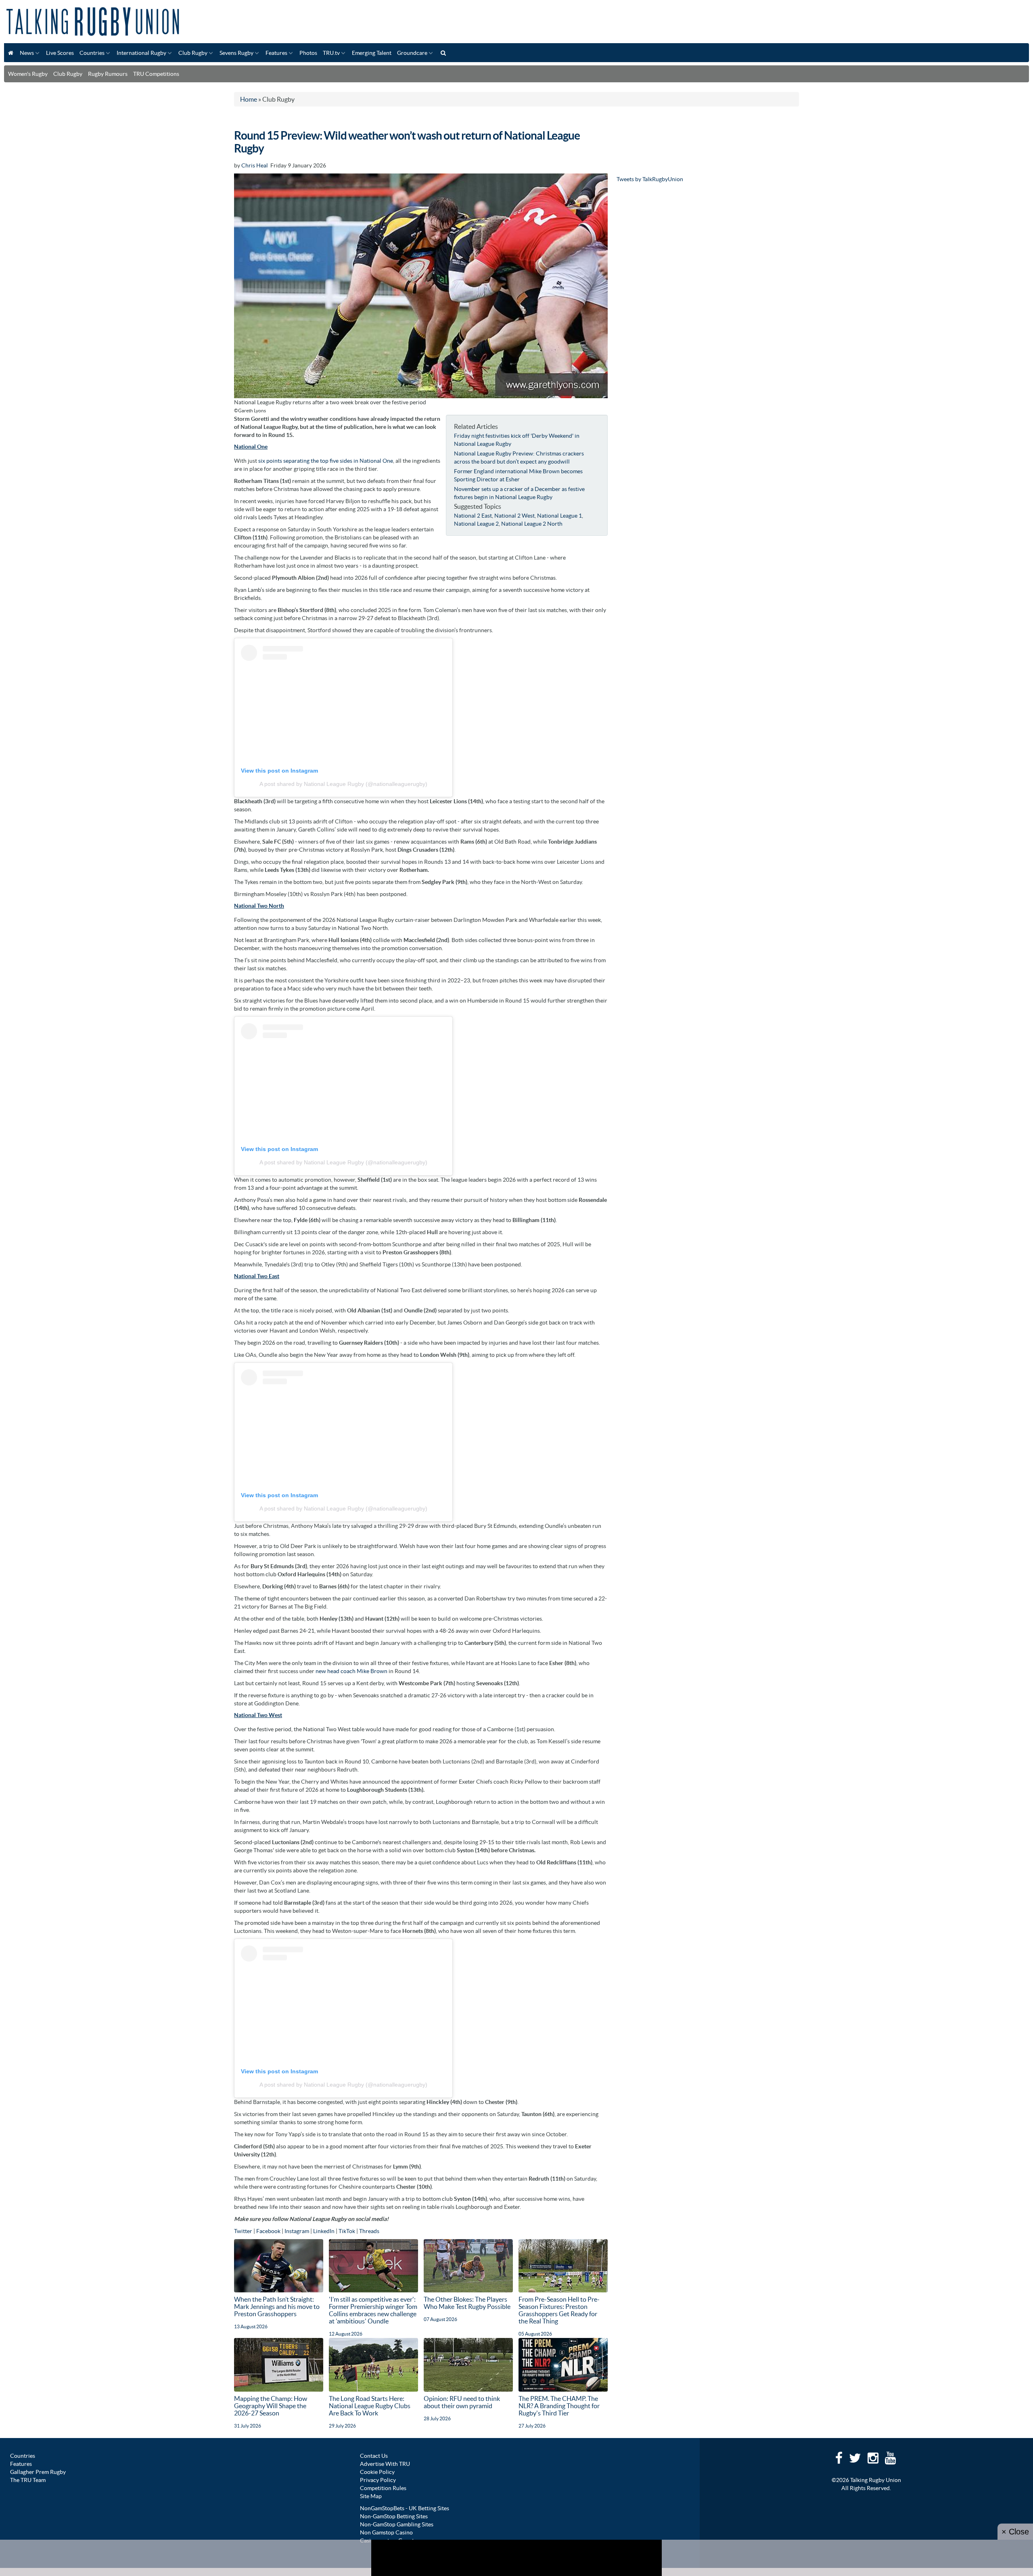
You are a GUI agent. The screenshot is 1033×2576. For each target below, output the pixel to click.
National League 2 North (532, 524)
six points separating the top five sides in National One (326, 461)
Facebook (268, 2231)
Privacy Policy (378, 2480)
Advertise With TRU (385, 2464)
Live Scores (60, 53)
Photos (308, 53)
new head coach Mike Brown (351, 1671)
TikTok (347, 2231)
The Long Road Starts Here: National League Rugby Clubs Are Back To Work (370, 2406)
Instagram (297, 2231)
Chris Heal (255, 165)
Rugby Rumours (108, 74)
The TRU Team (28, 2480)
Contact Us (374, 2456)
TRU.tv (331, 53)
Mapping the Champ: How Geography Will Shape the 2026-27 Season (271, 2406)
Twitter (243, 2231)
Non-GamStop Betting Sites (394, 2516)
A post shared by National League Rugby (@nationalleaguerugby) (343, 784)
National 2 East (473, 516)
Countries (92, 53)
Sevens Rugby (236, 53)
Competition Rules (383, 2488)
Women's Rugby (28, 74)
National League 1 (559, 516)
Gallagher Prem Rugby (38, 2472)
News (27, 53)
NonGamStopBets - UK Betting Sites (405, 2508)
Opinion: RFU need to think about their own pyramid (462, 2402)
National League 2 (476, 524)
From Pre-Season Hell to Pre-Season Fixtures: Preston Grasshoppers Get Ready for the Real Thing (559, 2310)
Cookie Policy (377, 2472)
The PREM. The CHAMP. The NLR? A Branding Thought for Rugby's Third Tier (559, 2406)
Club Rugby (193, 53)
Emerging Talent (372, 53)
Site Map (371, 2496)
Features (276, 53)
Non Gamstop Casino (386, 2532)
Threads (369, 2231)
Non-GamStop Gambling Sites (397, 2524)
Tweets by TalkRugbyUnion (650, 179)
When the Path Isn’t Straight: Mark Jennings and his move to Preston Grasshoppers (277, 2306)
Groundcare (412, 53)
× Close (1015, 2532)
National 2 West (514, 516)
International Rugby (141, 53)
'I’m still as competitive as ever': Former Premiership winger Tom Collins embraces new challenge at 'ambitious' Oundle (373, 2310)
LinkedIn (324, 2231)
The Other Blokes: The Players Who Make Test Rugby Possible (467, 2303)
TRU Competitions (156, 74)
